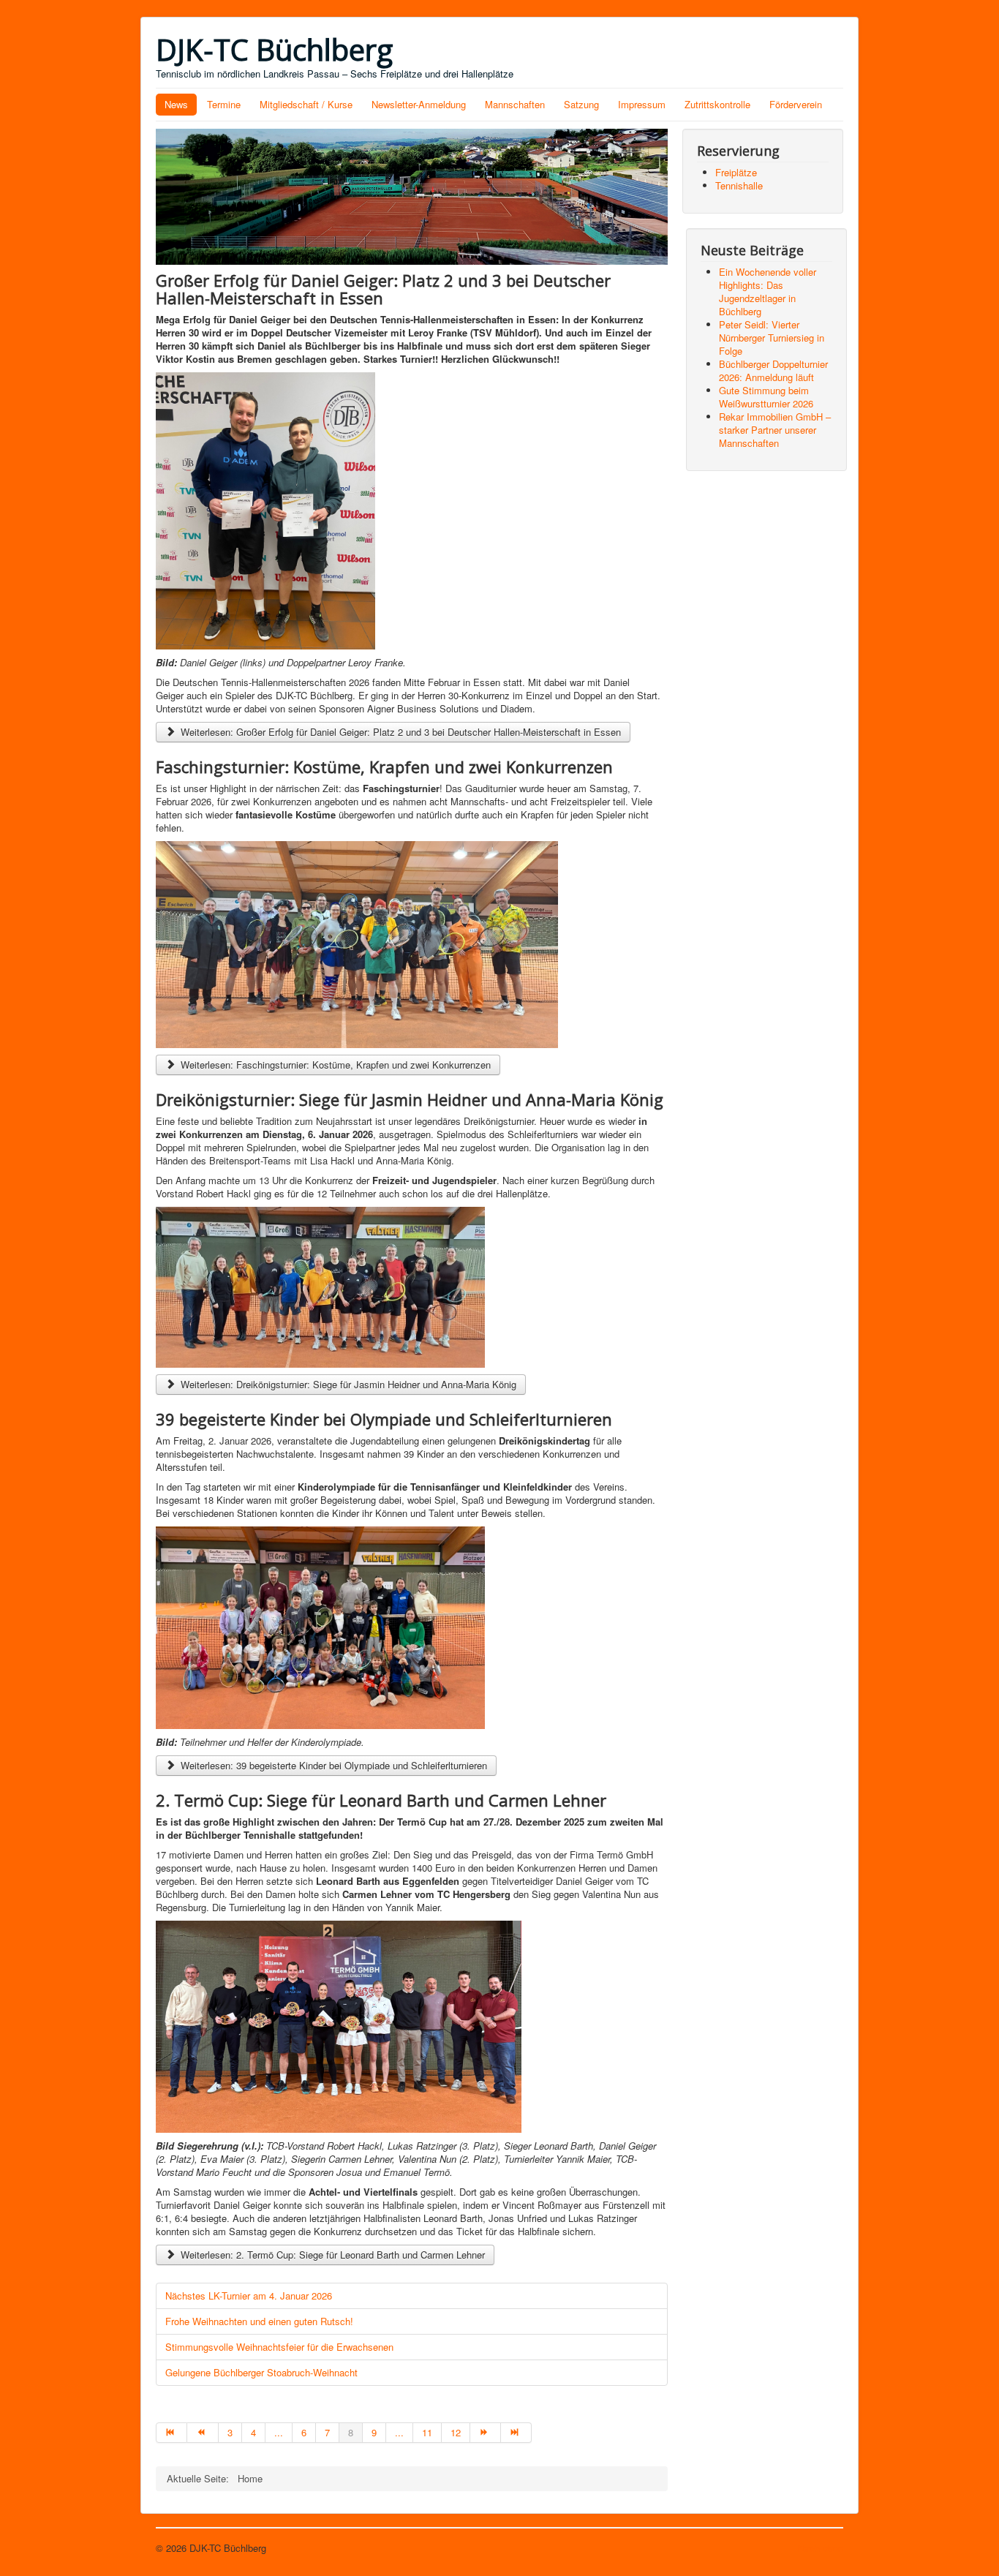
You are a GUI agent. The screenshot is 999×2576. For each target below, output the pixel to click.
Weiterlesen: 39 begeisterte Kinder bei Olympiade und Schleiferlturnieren (332, 1765)
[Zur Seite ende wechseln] (516, 2433)
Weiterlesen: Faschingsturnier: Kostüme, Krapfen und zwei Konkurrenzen (334, 1065)
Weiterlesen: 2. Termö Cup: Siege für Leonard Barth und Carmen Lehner (331, 2255)
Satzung (581, 104)
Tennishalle (739, 185)
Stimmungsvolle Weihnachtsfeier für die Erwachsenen (279, 2347)
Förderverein (796, 104)
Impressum (642, 104)
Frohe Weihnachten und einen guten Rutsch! (259, 2321)
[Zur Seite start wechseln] (171, 2433)
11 (427, 2432)
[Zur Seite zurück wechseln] (203, 2433)
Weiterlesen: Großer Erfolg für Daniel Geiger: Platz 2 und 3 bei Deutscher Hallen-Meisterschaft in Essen (399, 732)
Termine (224, 104)
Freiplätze (736, 172)
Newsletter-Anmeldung (419, 104)
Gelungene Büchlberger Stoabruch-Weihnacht (261, 2372)
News (176, 104)
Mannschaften (515, 104)
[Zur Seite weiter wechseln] (486, 2433)
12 (456, 2432)
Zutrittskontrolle (717, 104)
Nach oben (821, 2548)
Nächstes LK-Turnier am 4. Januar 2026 (249, 2296)
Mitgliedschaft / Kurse (306, 104)
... (279, 2432)
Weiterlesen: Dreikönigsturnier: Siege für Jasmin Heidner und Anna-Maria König (347, 1384)
